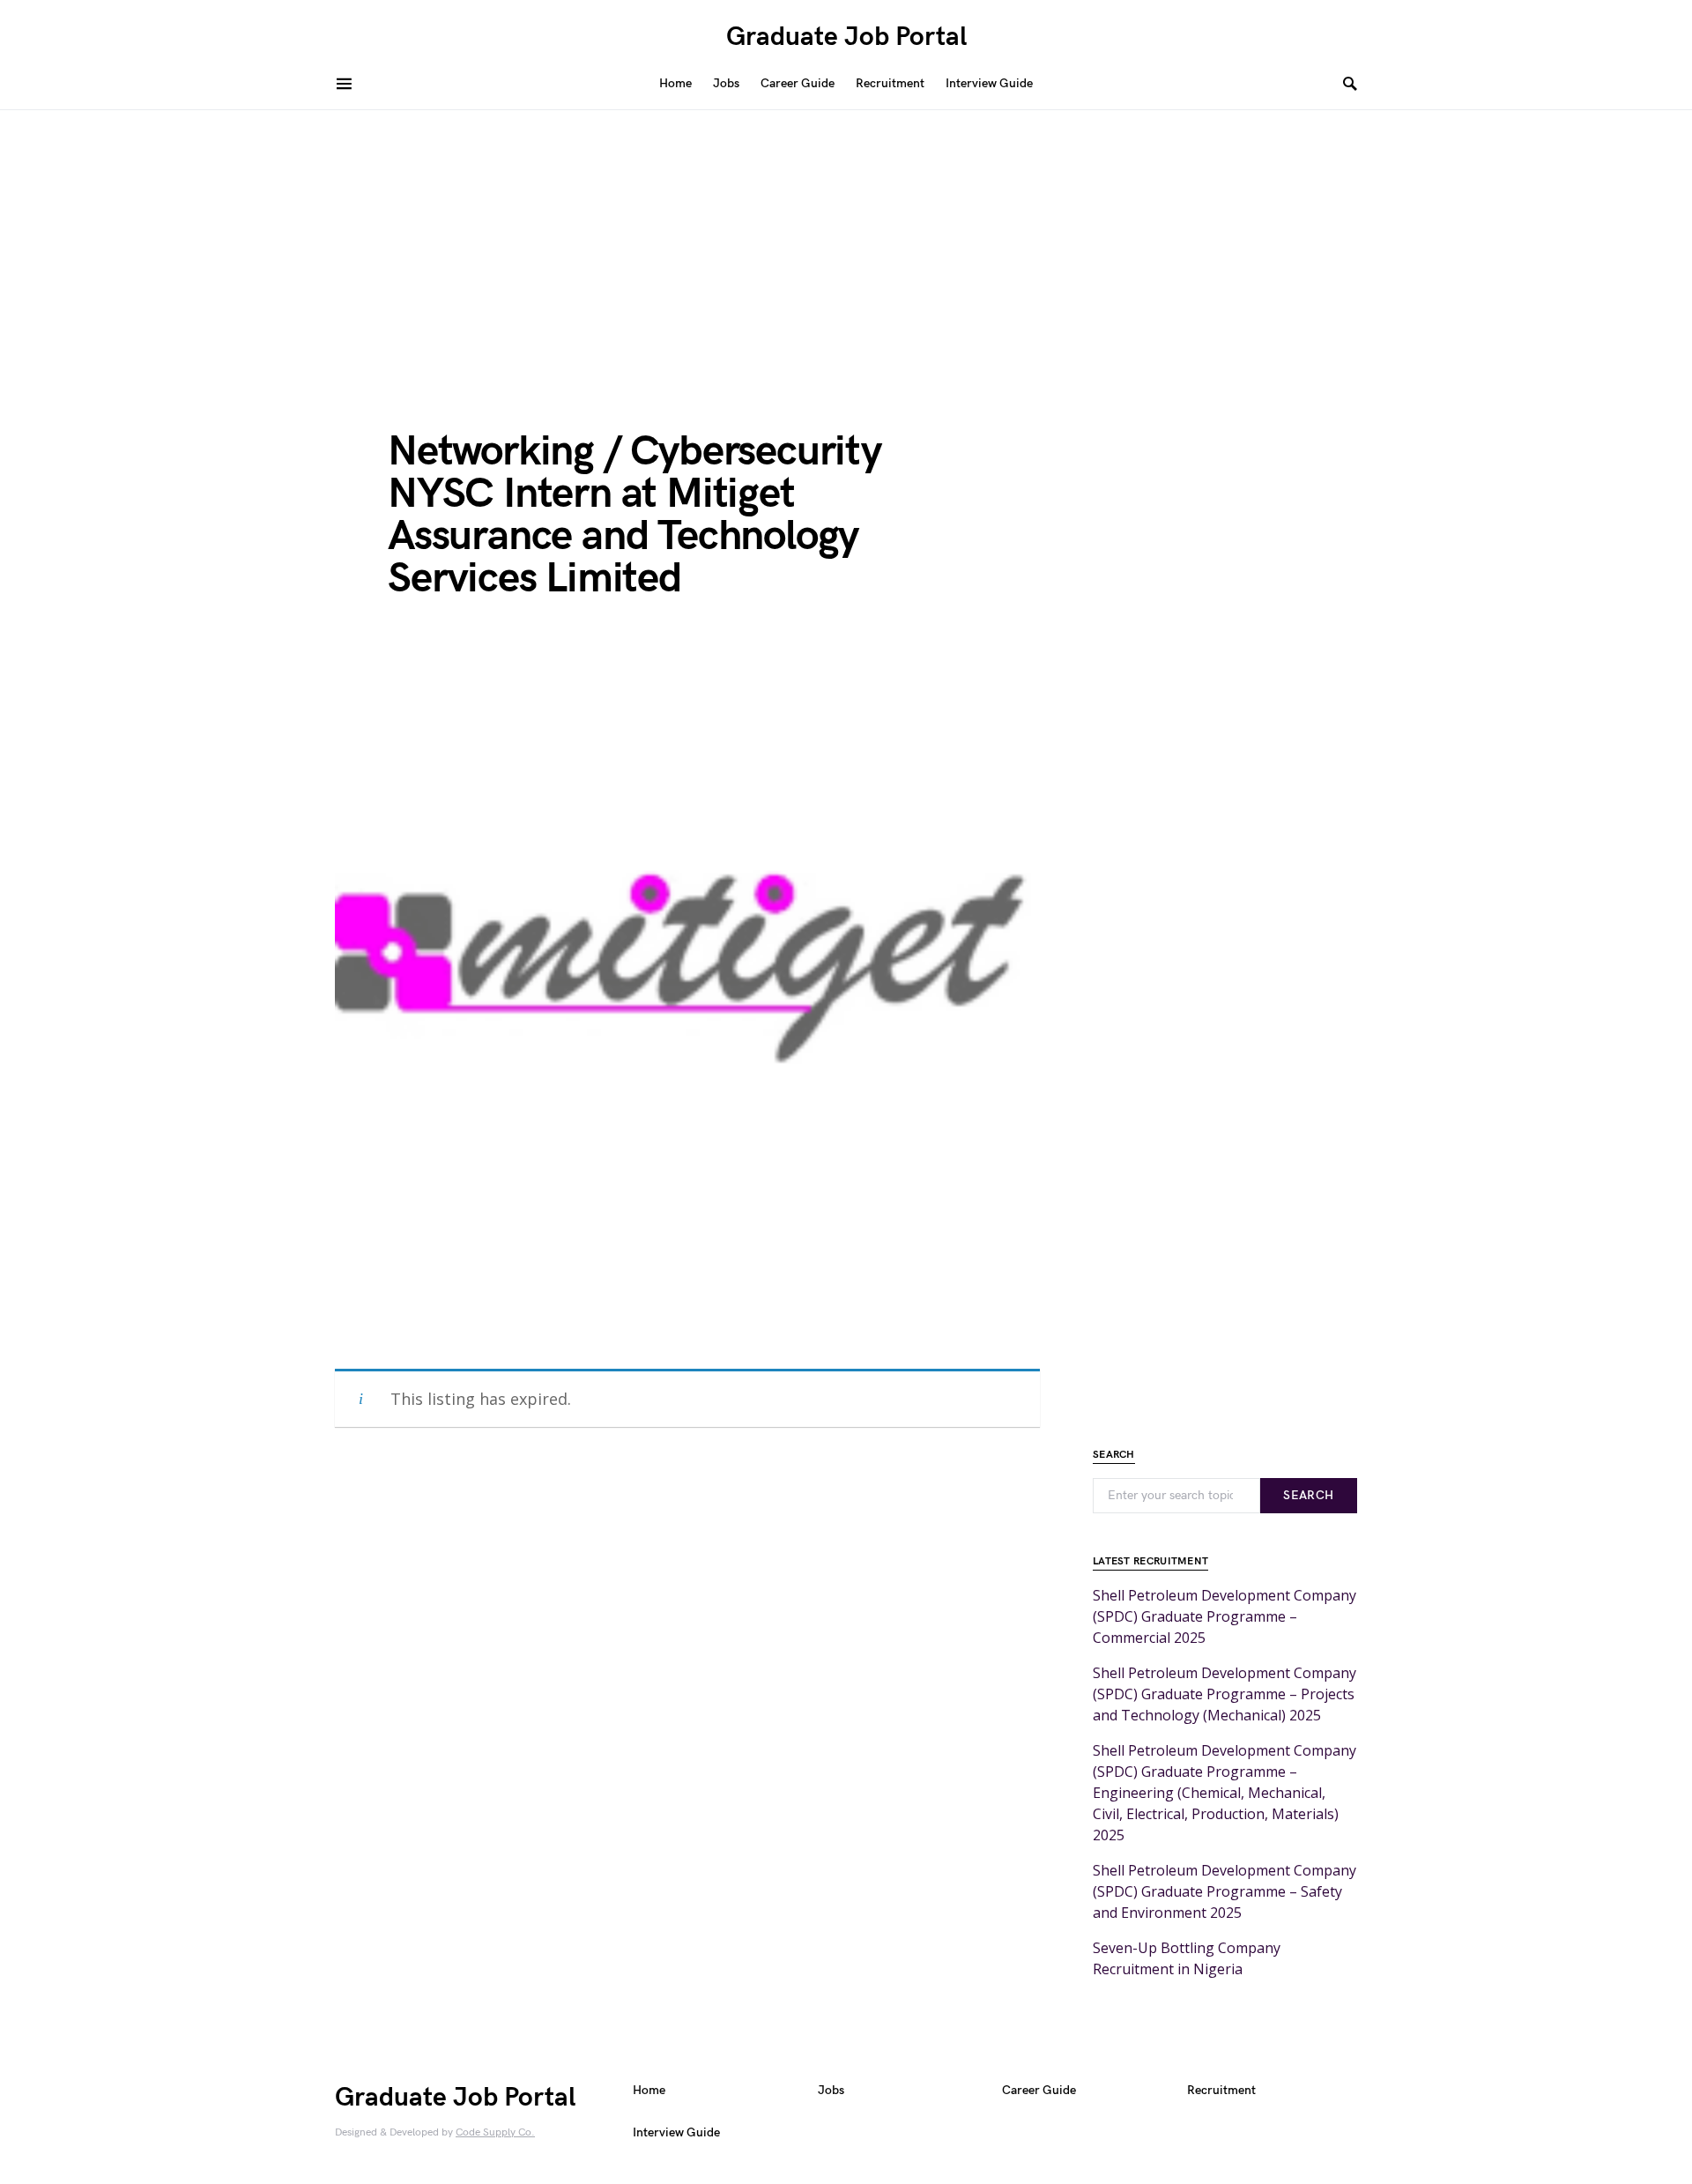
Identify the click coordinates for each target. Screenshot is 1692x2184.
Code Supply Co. (495, 2132)
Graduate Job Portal (846, 37)
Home (649, 2090)
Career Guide (1039, 2090)
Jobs (831, 2090)
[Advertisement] (846, 242)
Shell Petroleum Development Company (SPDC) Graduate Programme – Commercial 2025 (1224, 1616)
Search (1308, 1495)
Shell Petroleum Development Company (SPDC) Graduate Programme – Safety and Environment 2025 (1224, 1891)
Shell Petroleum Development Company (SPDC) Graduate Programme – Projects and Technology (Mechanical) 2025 (1224, 1694)
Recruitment (1221, 2090)
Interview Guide (676, 2132)
